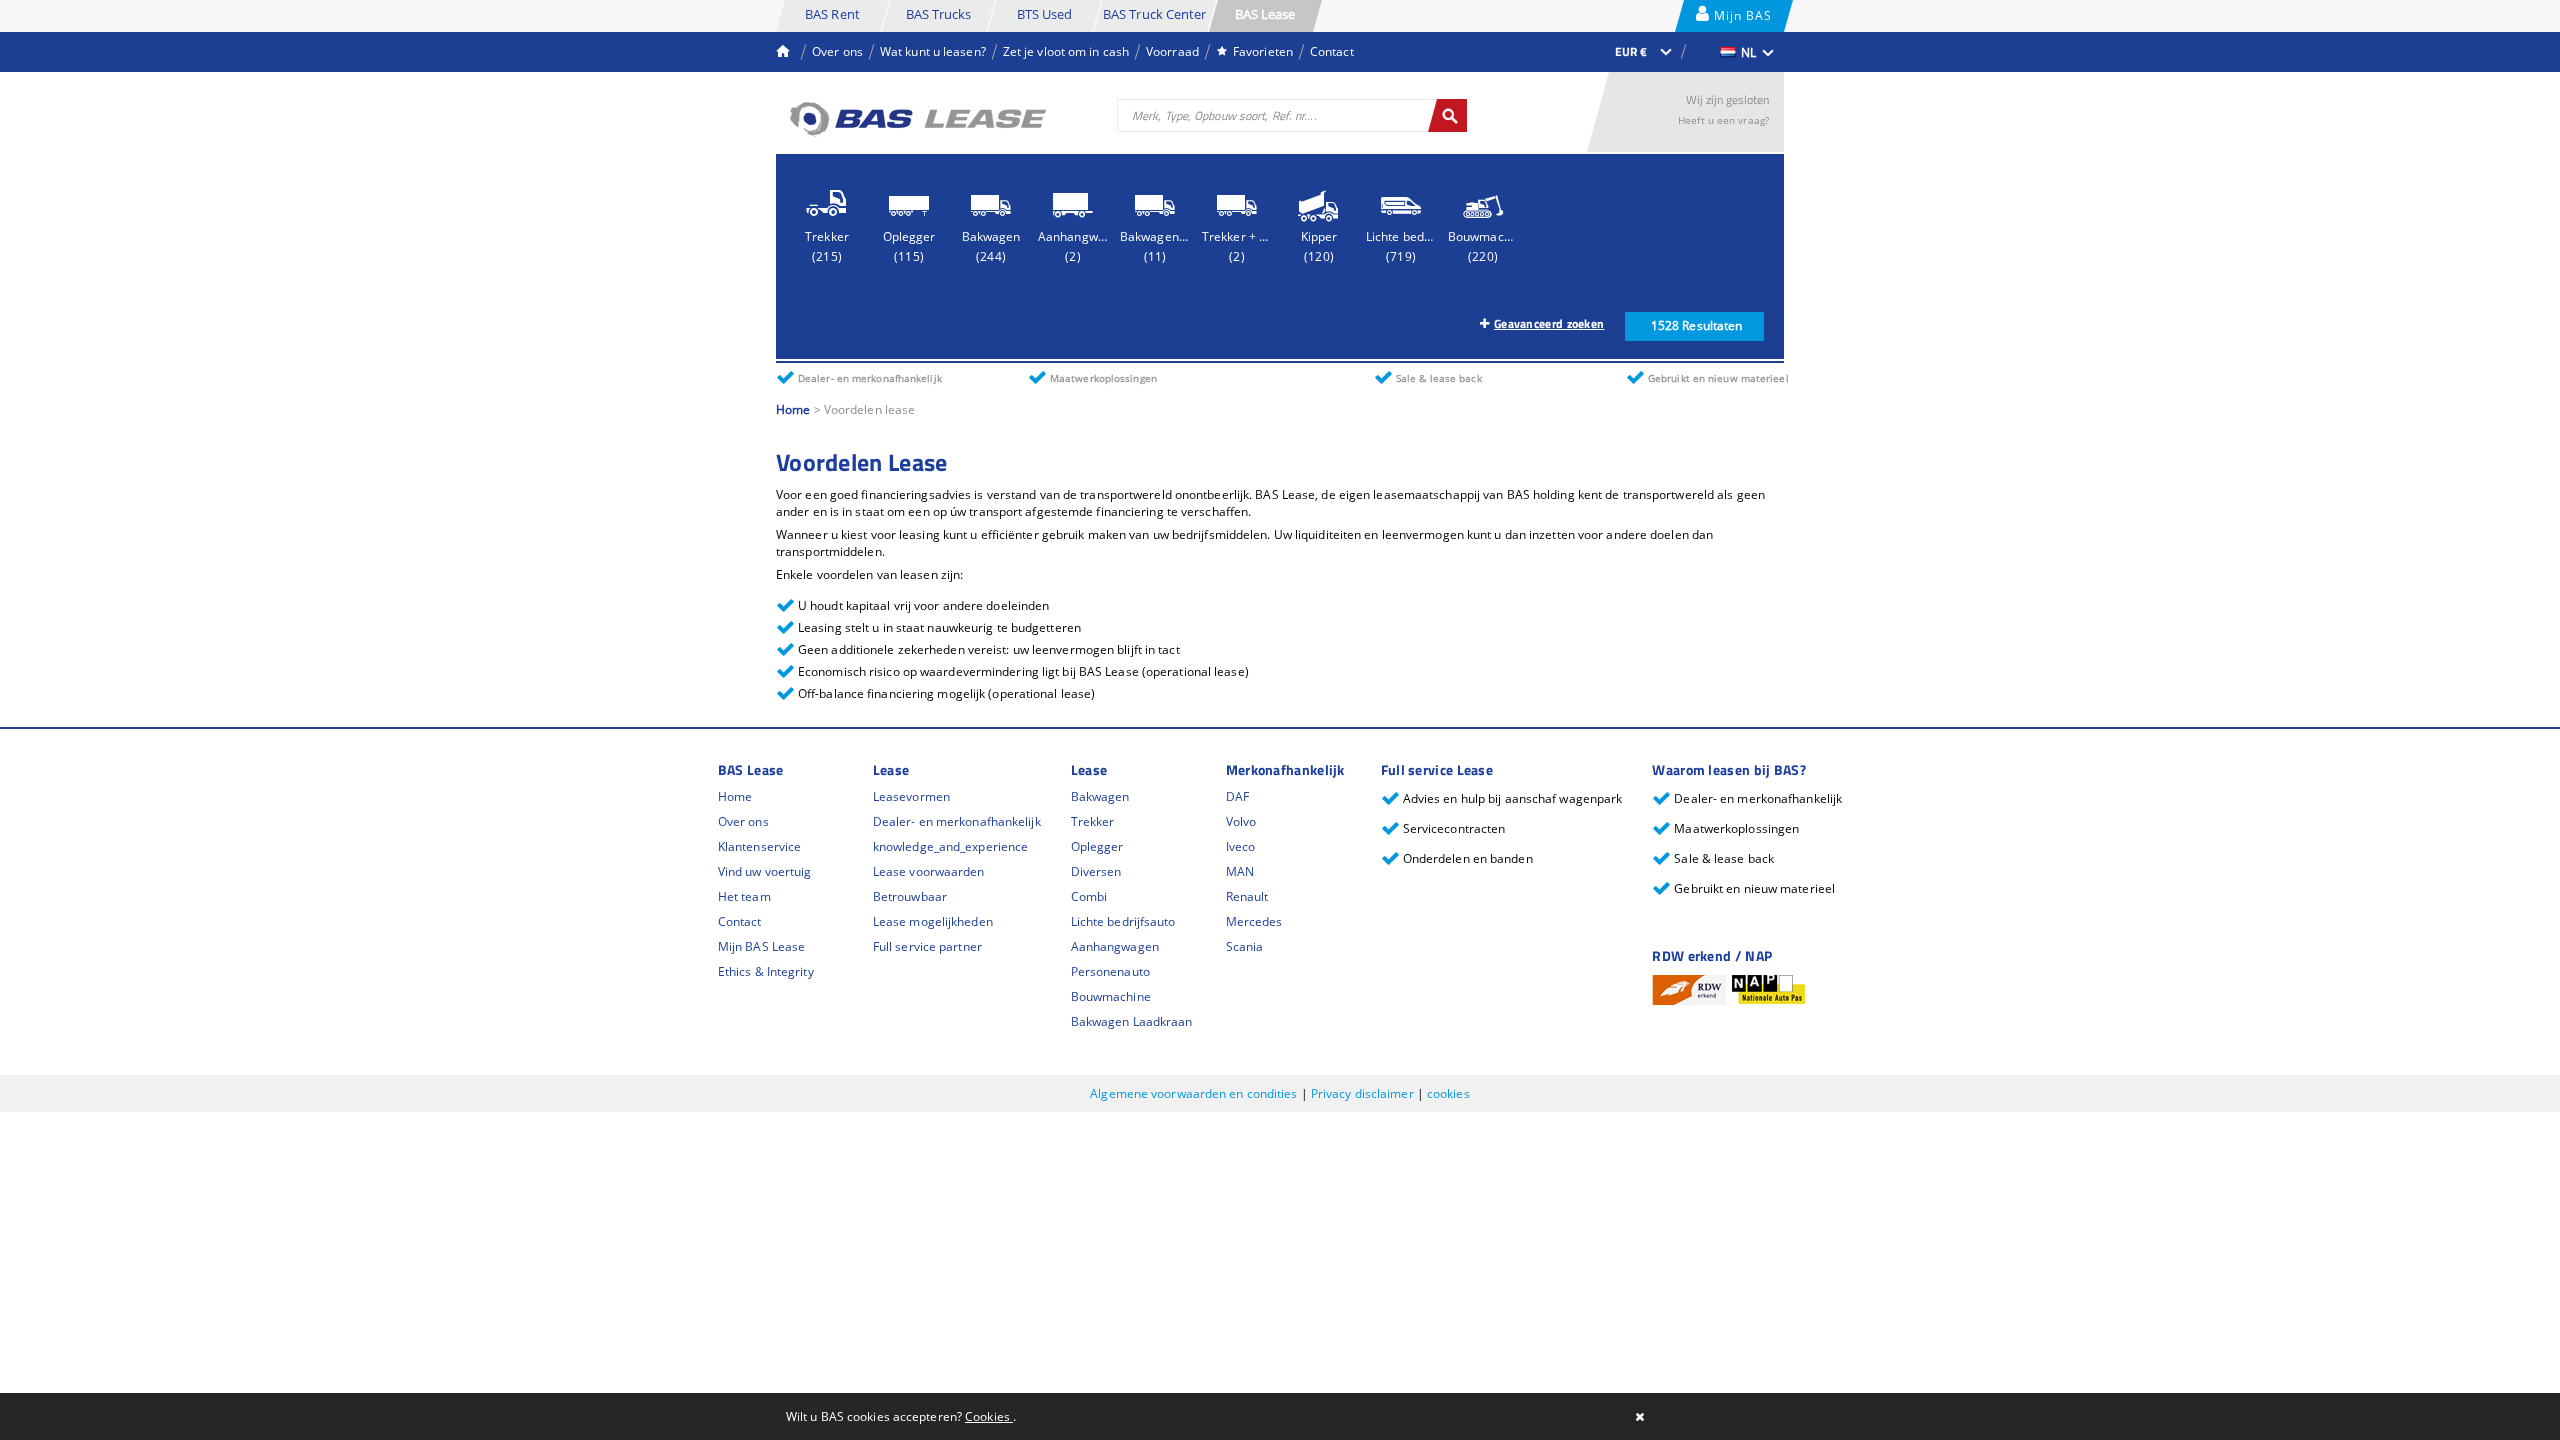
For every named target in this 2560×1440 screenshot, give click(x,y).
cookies (1448, 1093)
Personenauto (1110, 971)
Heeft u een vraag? (1723, 120)
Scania (1245, 946)
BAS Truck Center (1155, 14)
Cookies (989, 1416)
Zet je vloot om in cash (1066, 51)
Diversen (1096, 871)
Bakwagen (1100, 796)
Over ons (837, 51)
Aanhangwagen (1115, 946)
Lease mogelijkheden (933, 921)
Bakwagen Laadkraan (1132, 1021)
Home (793, 409)
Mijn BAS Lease (1741, 19)
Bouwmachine (1111, 996)
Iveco (1241, 846)
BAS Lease (1265, 14)
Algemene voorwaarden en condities (1195, 1093)
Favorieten (1263, 51)
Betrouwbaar (910, 896)
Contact (1332, 51)
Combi (1089, 896)
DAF (1237, 796)
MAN (1240, 871)
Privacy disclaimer (1364, 1093)
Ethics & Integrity (766, 971)
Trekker (1093, 821)
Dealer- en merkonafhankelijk (957, 821)
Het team (744, 896)
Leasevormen (911, 796)
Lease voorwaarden (929, 871)
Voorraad (1172, 51)
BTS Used (1045, 14)
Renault (1247, 896)
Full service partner (927, 946)
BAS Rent (832, 14)
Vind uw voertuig (765, 871)
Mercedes (1254, 921)
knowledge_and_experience (950, 846)
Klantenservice (759, 846)
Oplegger (1097, 846)
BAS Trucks (939, 14)
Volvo (1241, 821)
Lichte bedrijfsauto (1123, 921)
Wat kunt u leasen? (933, 51)
